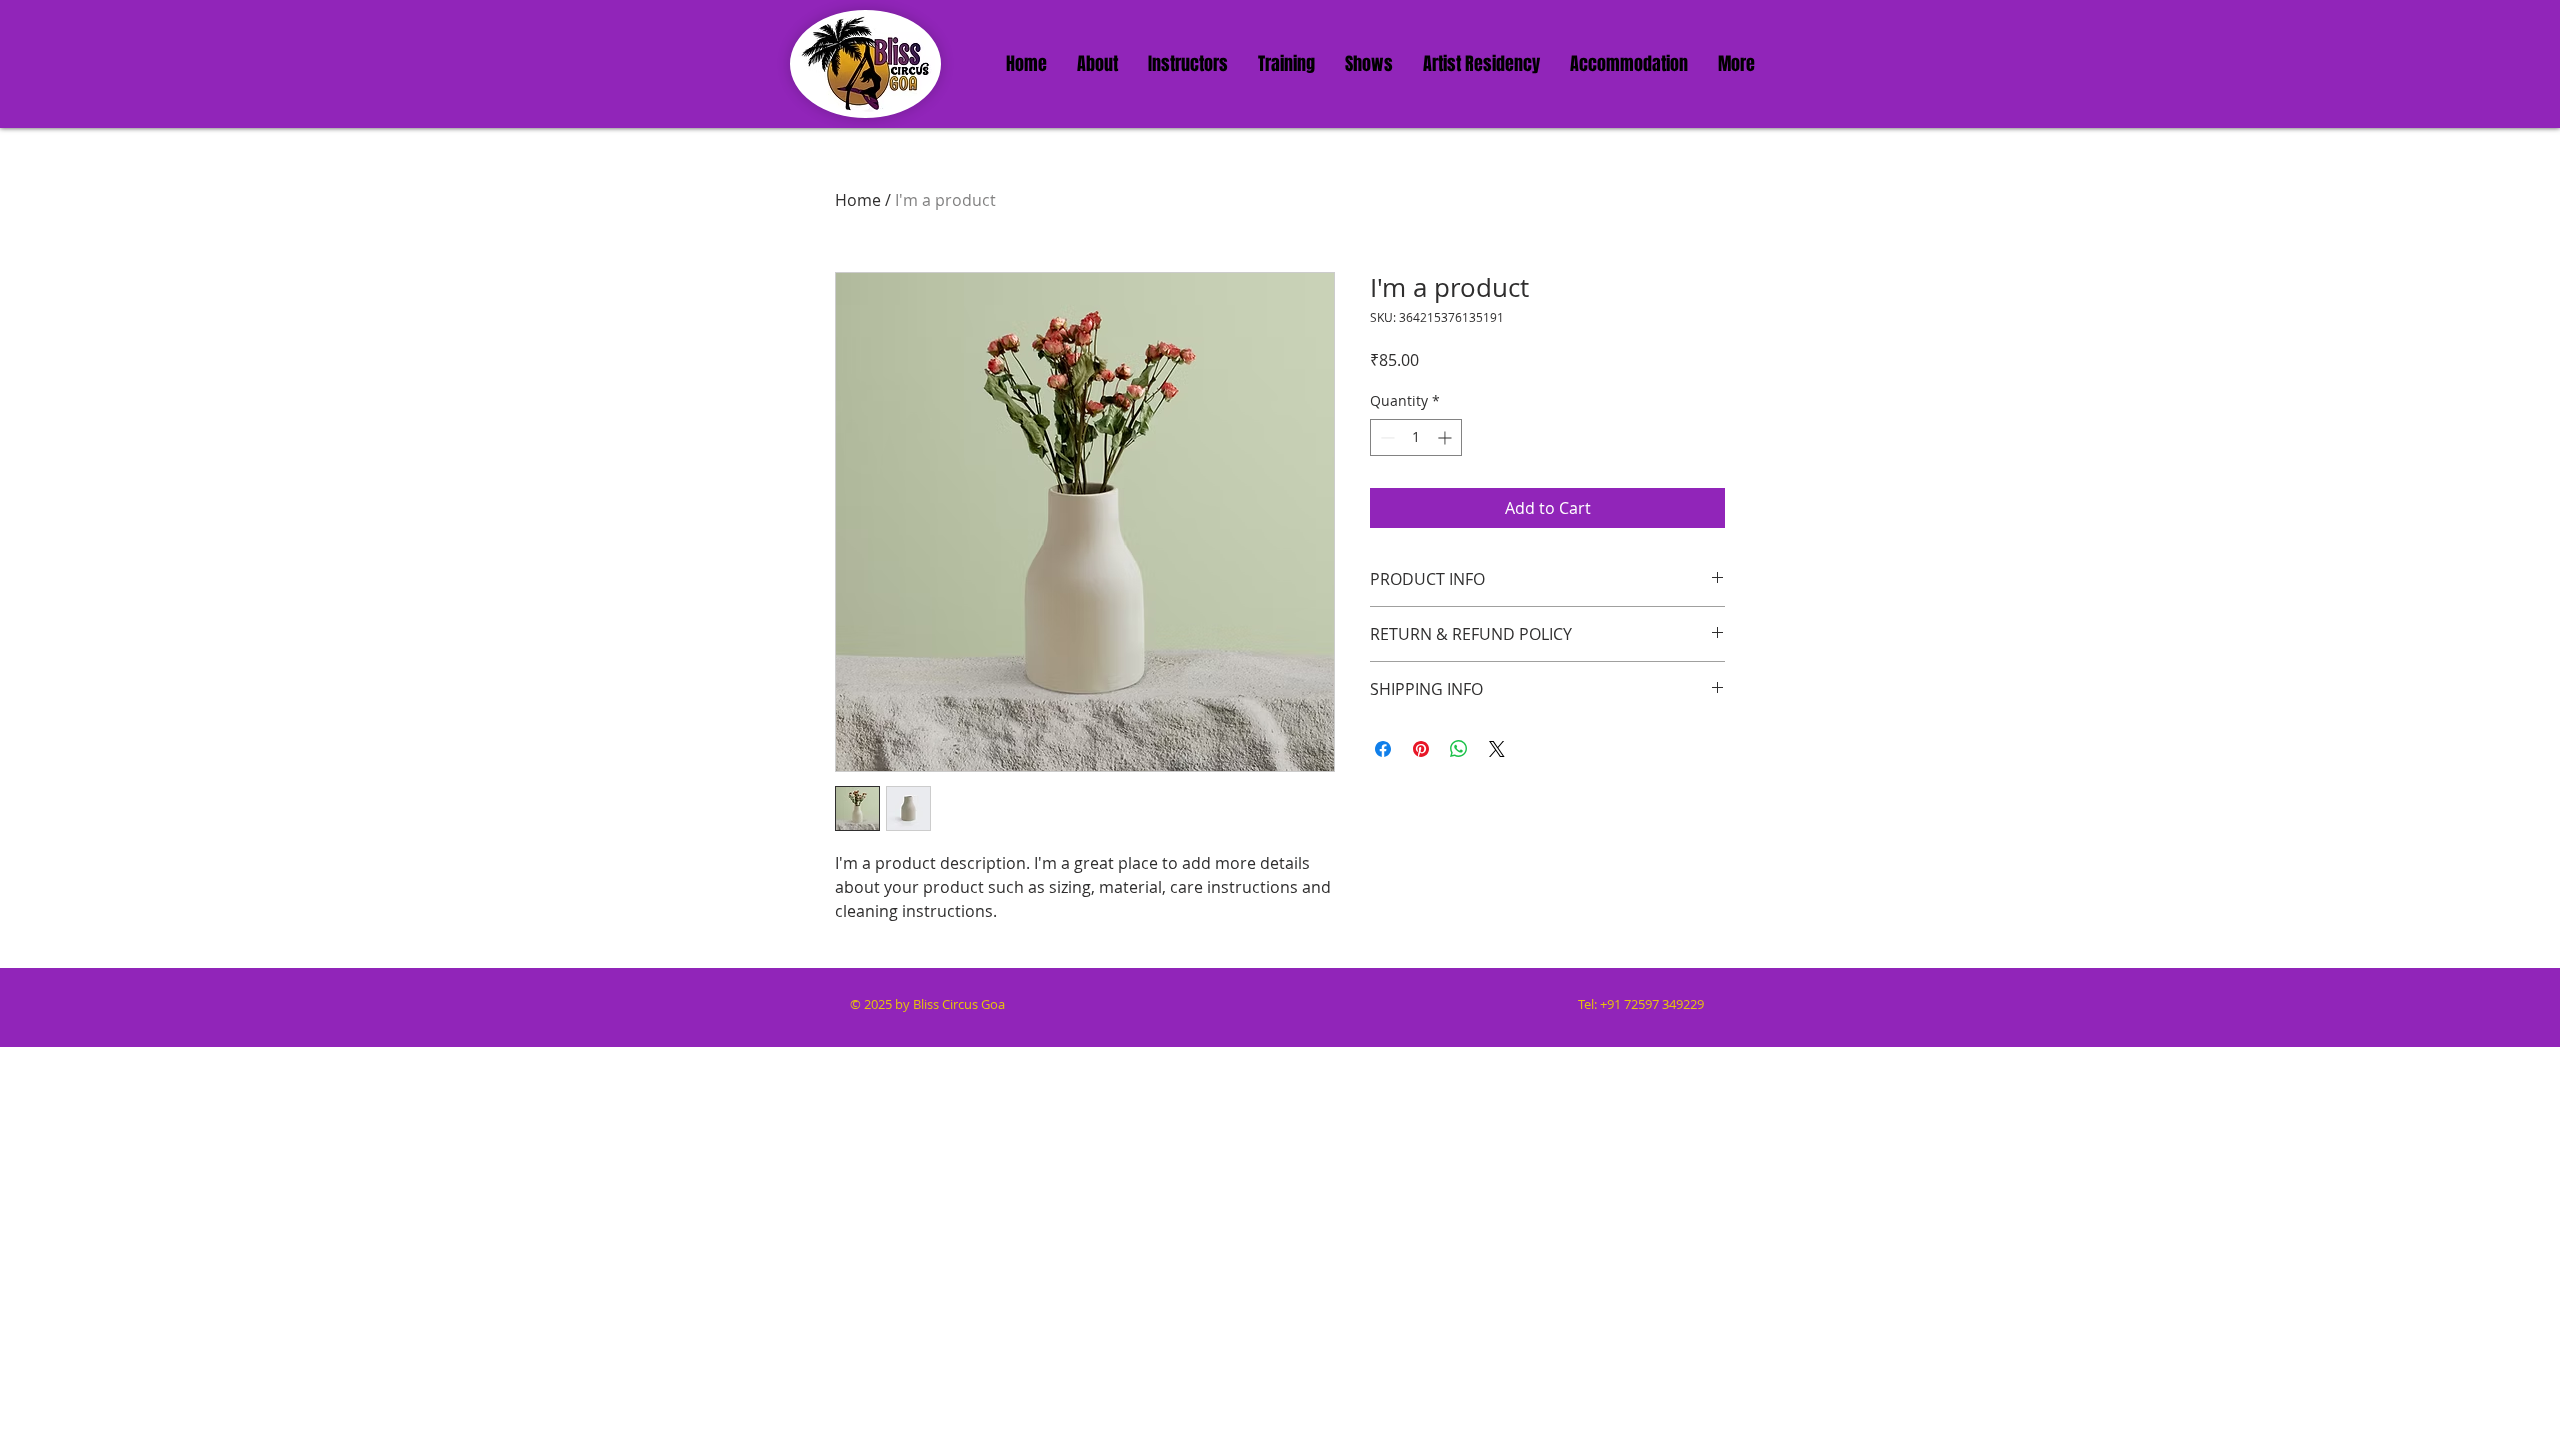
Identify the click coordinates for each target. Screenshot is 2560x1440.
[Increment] (1446, 437)
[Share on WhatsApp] (1459, 749)
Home (858, 200)
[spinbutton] (1416, 437)
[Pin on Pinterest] (1421, 749)
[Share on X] (1497, 749)
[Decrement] (1385, 437)
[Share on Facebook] (1383, 749)
